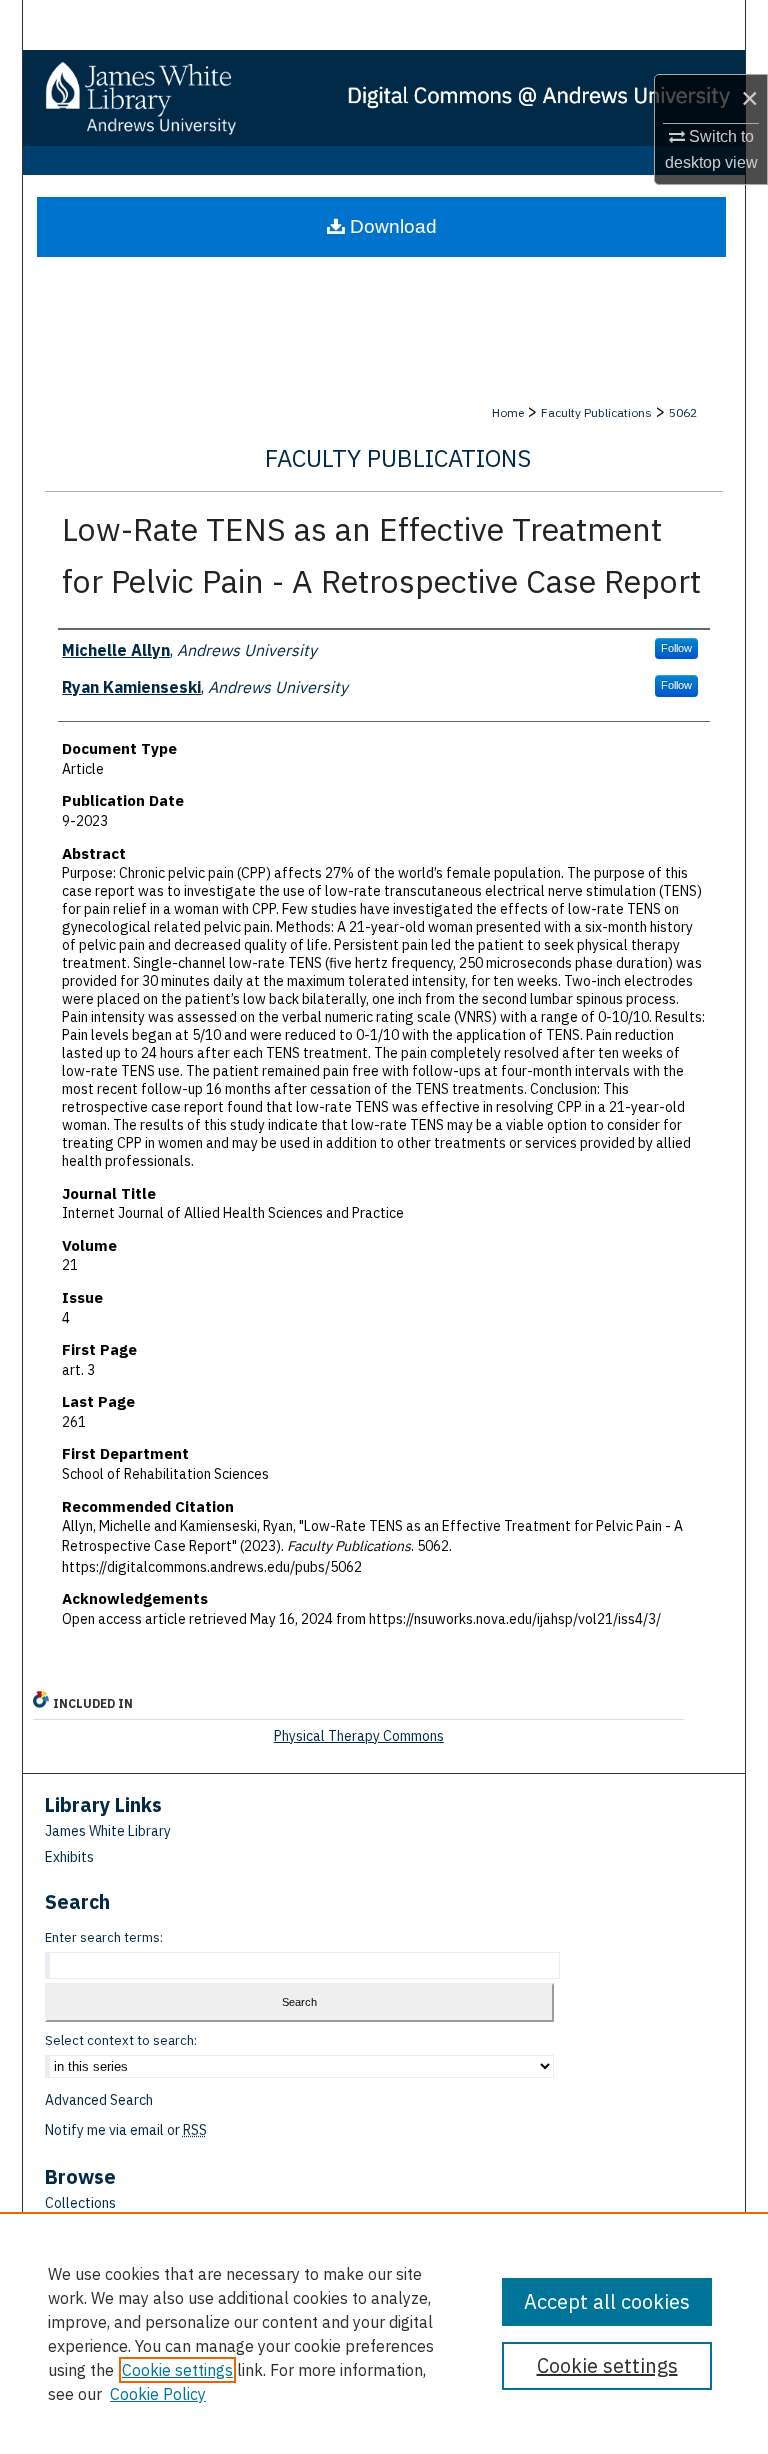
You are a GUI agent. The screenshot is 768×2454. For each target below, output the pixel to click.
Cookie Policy (158, 2394)
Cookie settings (177, 2370)
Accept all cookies (607, 2301)
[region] (384, 2333)
